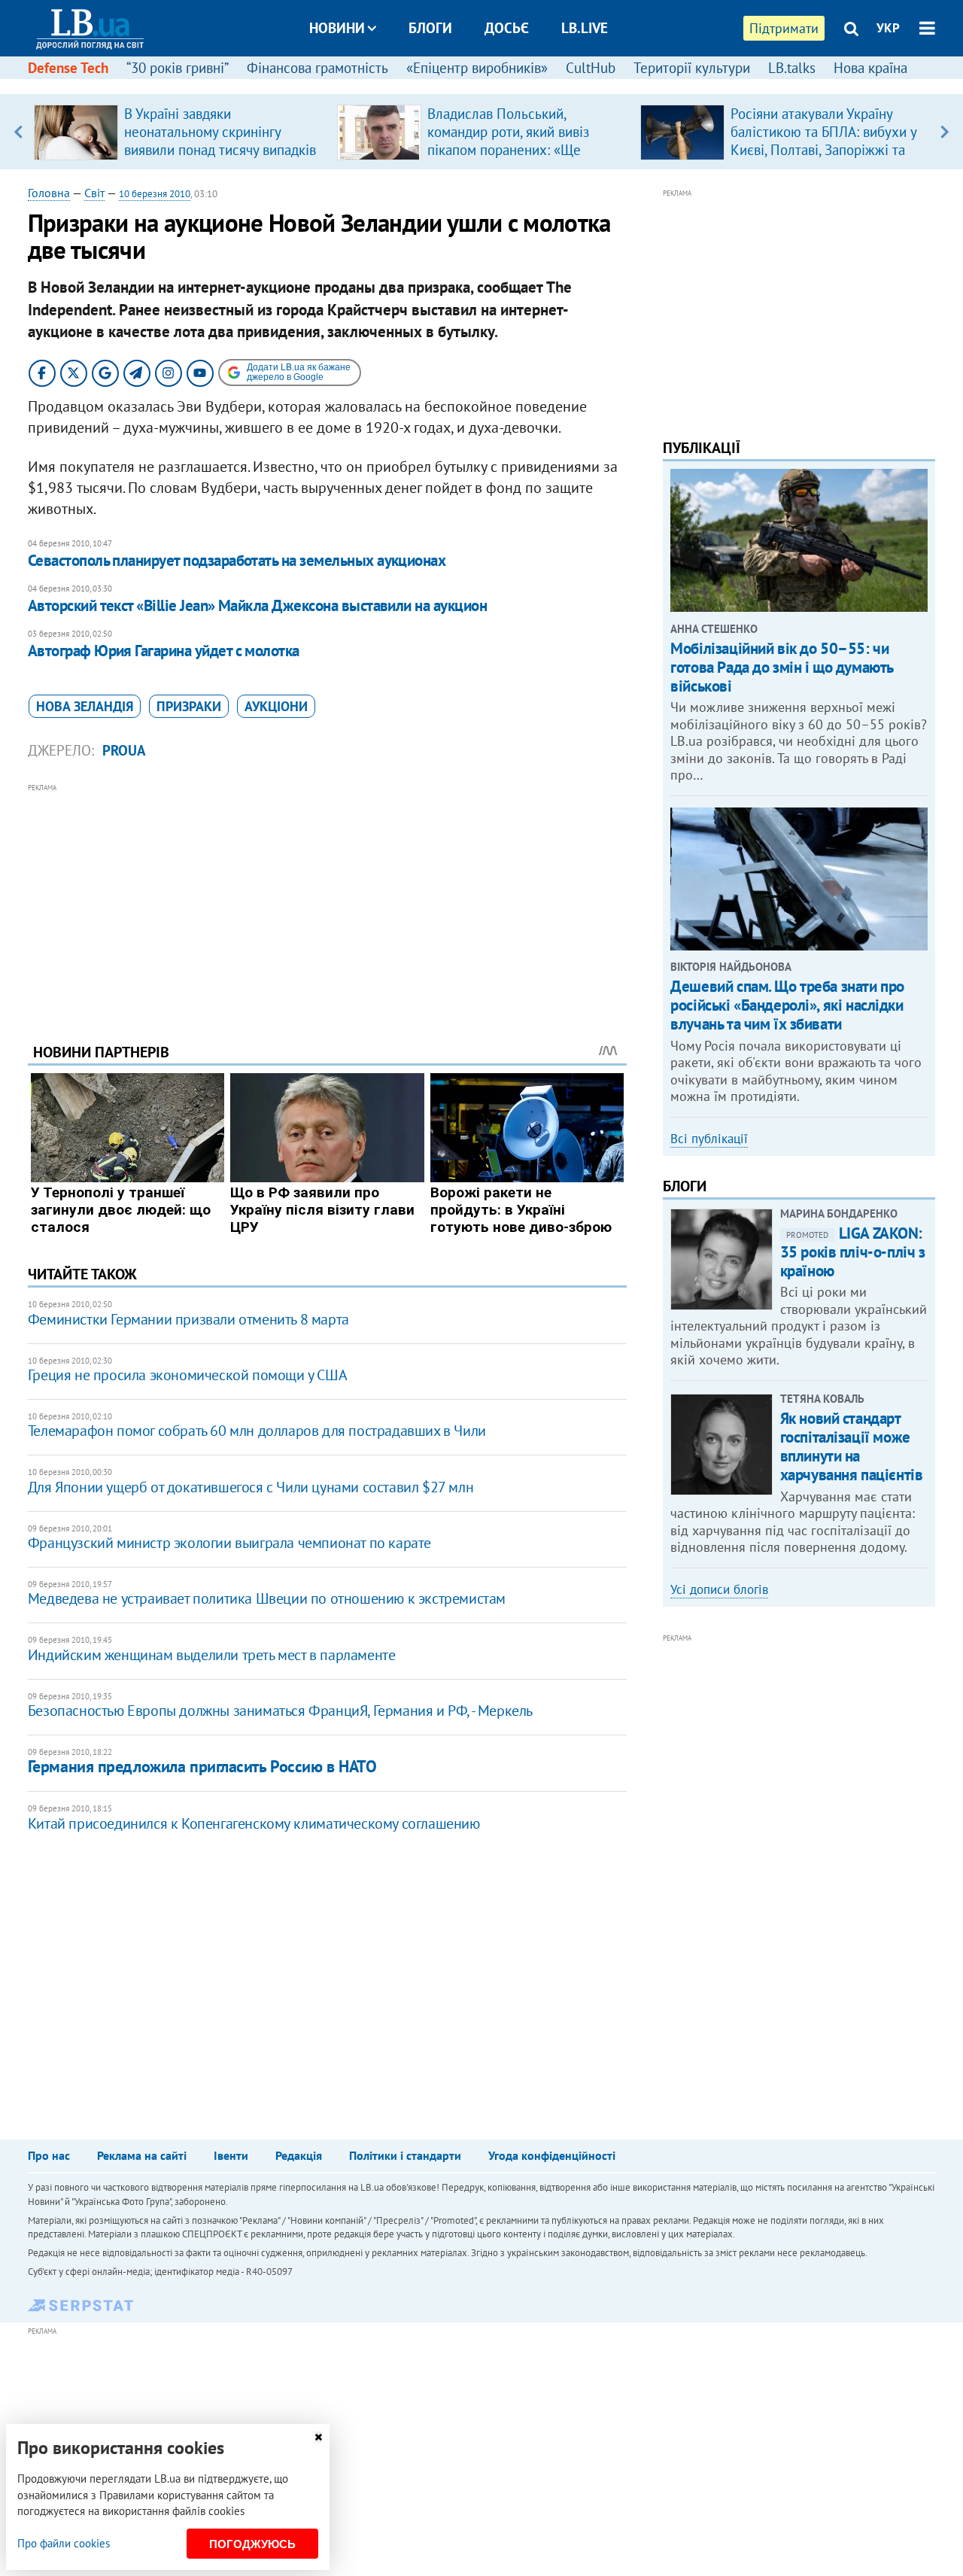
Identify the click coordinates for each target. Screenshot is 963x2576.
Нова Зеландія (85, 706)
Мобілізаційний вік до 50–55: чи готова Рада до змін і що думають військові (782, 667)
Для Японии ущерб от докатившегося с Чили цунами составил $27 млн (251, 1487)
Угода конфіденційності (552, 2155)
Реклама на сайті (142, 2155)
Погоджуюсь (252, 2544)
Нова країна (870, 68)
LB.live (585, 28)
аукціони (276, 706)
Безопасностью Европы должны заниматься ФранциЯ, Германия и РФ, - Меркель (280, 1711)
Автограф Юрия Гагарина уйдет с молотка (164, 651)
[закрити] (318, 2437)
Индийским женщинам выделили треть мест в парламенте (212, 1655)
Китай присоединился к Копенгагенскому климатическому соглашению (254, 1823)
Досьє (507, 28)
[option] (179, 132)
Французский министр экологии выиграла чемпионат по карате (229, 1543)
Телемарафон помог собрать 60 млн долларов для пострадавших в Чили (257, 1431)
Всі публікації (709, 1139)
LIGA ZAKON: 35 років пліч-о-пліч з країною (853, 1252)
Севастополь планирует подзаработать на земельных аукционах (237, 560)
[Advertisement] (327, 902)
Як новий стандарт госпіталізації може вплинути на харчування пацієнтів (852, 1447)
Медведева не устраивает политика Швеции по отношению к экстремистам (267, 1598)
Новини (337, 28)
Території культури (692, 68)
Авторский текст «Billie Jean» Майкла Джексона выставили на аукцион (257, 605)
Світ (94, 193)
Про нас (49, 2155)
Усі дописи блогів (719, 1589)
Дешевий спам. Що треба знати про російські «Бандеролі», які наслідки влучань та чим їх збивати (787, 1005)
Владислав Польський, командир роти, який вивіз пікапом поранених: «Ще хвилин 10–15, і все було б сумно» (511, 150)
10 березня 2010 (155, 194)
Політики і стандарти (405, 2155)
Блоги (430, 28)
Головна (49, 193)
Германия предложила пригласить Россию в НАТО (202, 1766)
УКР (888, 28)
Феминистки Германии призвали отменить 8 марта (188, 1319)
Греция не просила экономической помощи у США (187, 1375)
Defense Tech (68, 68)
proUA (124, 750)
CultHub (591, 68)
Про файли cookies (64, 2543)
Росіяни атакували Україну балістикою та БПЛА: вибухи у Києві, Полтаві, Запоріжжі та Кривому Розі (823, 141)
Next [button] (945, 132)
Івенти (231, 2155)
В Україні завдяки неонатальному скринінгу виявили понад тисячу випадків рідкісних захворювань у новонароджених (220, 150)
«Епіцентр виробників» (477, 68)
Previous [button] (18, 132)
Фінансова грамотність (317, 68)
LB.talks (792, 68)
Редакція (299, 2155)
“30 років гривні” (178, 68)
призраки (189, 706)
